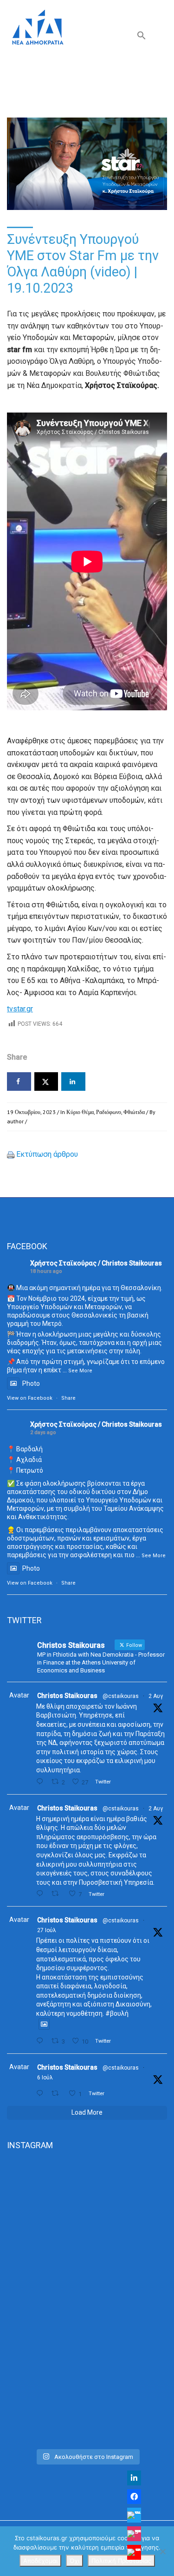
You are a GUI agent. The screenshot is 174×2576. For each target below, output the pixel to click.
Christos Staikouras (67, 1696)
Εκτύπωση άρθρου (47, 1154)
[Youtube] (134, 2552)
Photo (31, 1383)
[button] (142, 37)
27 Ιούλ (47, 1930)
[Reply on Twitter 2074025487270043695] (42, 2094)
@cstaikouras (121, 1696)
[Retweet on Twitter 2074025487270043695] (58, 2094)
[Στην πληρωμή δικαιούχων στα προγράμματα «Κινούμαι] (87, 2207)
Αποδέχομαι (40, 2561)
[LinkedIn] (134, 2478)
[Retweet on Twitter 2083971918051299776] (58, 1894)
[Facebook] (134, 2497)
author (15, 1121)
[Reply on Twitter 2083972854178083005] (42, 1782)
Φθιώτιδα (134, 1112)
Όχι (74, 2561)
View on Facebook (30, 1398)
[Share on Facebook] (19, 1082)
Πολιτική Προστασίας (121, 2561)
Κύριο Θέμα (80, 1112)
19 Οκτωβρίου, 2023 (31, 1112)
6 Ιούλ (45, 2078)
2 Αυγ (156, 1696)
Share (68, 1398)
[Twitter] (134, 2515)
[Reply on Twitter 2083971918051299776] (42, 1894)
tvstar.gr (20, 1009)
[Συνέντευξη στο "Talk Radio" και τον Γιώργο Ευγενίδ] (87, 2396)
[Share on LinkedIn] (73, 1082)
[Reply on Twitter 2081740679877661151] (42, 2041)
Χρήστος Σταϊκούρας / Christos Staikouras (96, 1263)
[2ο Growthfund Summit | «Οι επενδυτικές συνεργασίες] (87, 2302)
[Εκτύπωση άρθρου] (11, 1154)
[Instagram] (134, 2534)
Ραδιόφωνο (109, 1112)
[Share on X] (46, 1082)
